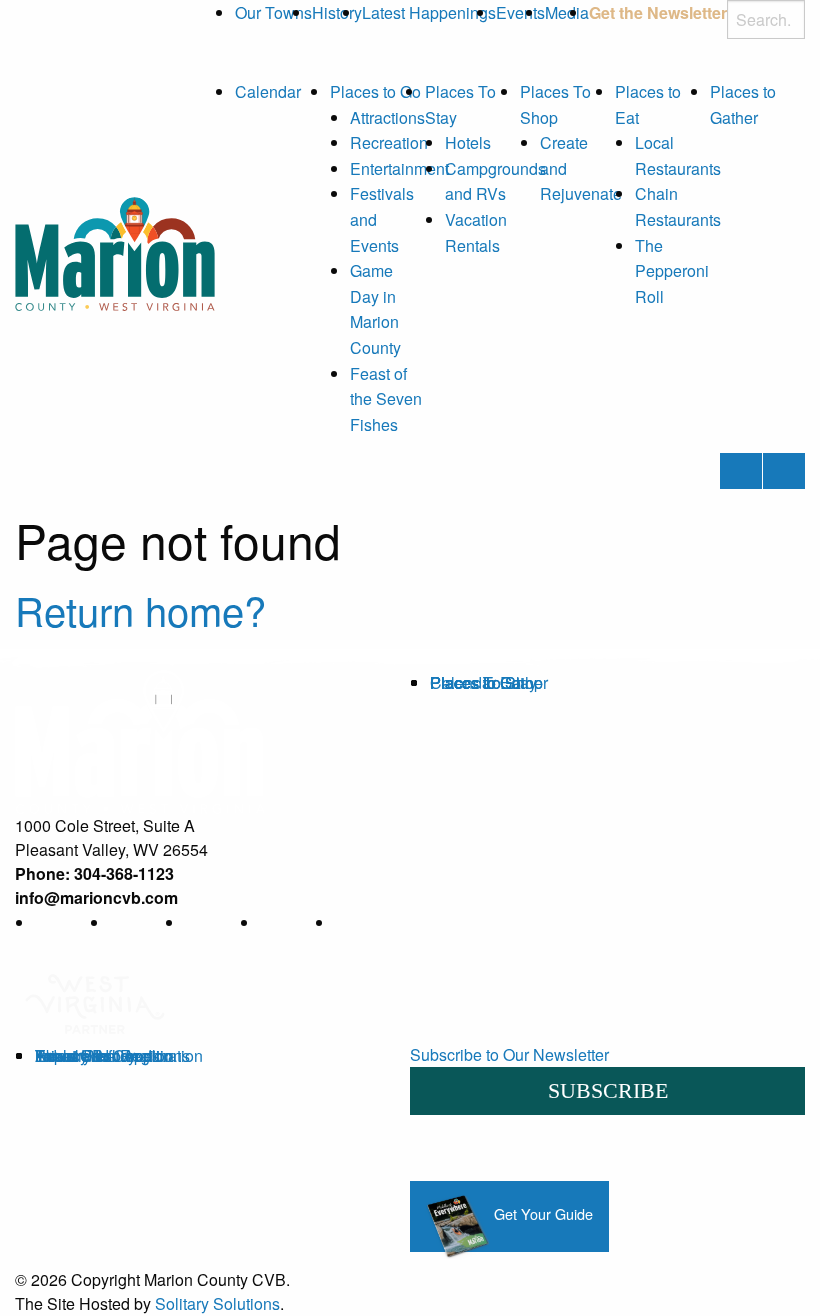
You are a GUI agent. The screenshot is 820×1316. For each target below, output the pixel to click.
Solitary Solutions (217, 1303)
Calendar (268, 91)
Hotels (468, 142)
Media (567, 12)
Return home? (140, 609)
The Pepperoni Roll (672, 271)
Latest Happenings (429, 12)
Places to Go (375, 91)
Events (520, 12)
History (337, 12)
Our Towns (273, 12)
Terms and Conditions (112, 1055)
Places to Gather (489, 682)
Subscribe (608, 1090)
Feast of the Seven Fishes (386, 399)
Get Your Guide (541, 1213)
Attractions (387, 117)
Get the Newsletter (658, 12)
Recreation (389, 142)
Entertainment (399, 168)
